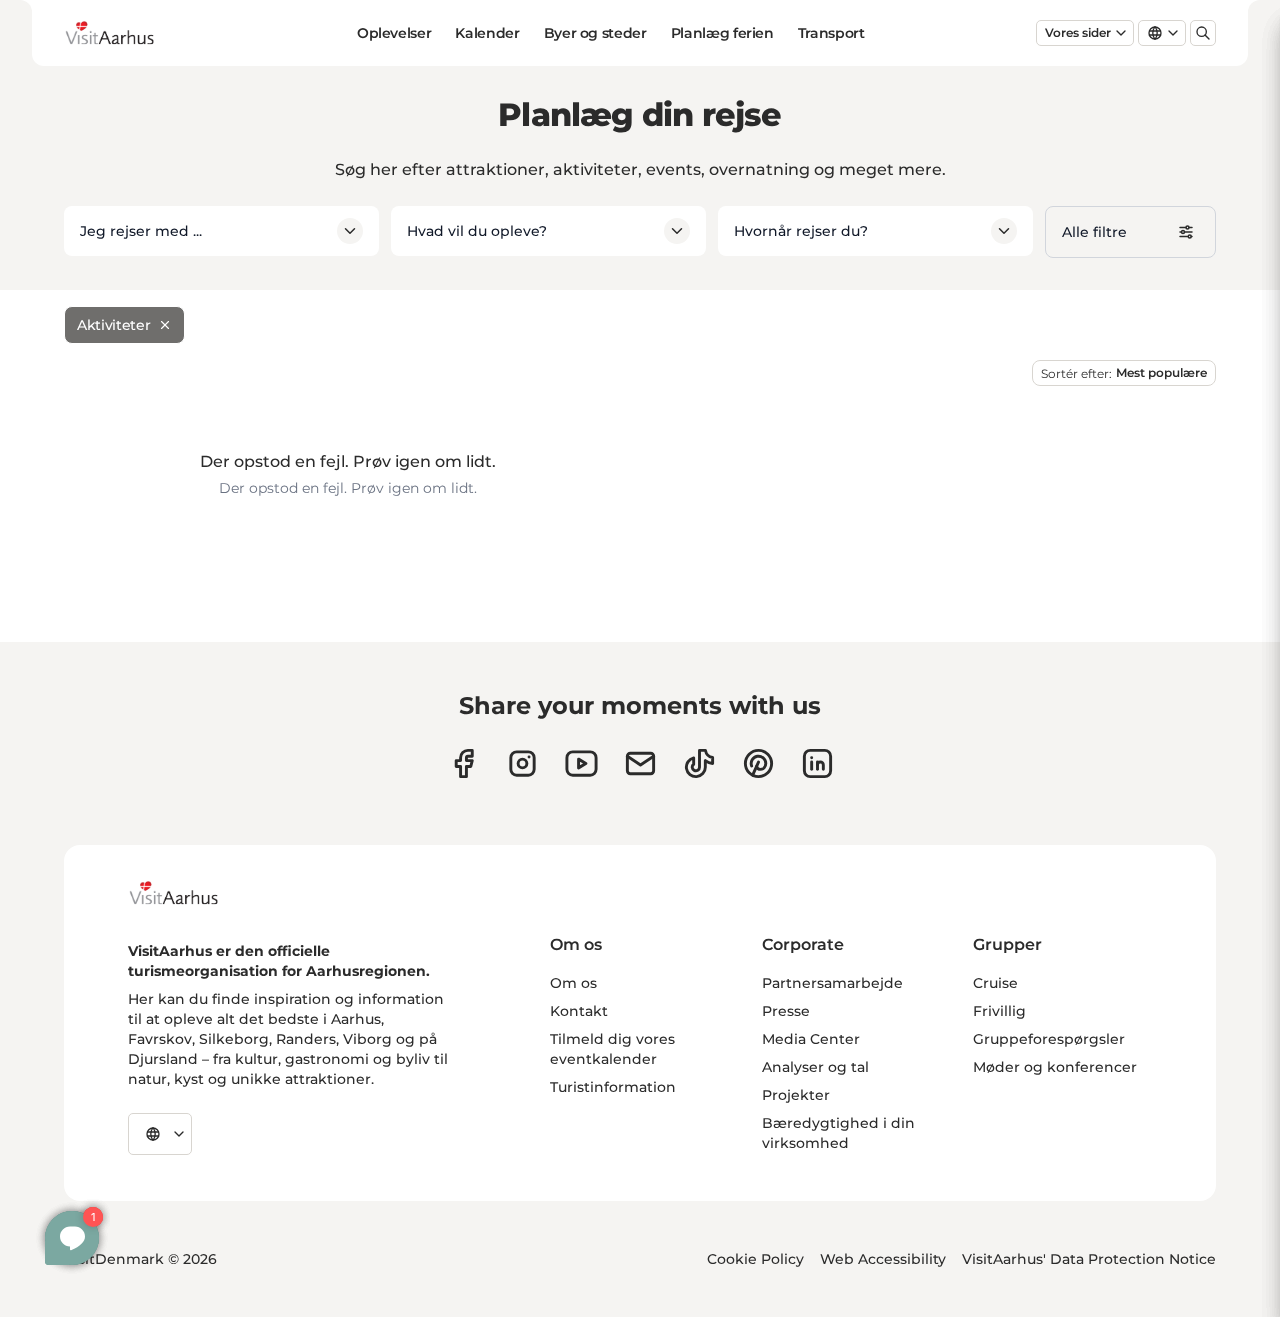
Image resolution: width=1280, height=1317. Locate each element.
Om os (573, 983)
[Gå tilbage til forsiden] (125, 33)
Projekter (796, 1095)
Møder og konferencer (1055, 1067)
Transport (831, 33)
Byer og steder (595, 33)
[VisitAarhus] (189, 893)
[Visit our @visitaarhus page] (699, 763)
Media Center (811, 1039)
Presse (786, 1011)
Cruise (995, 983)
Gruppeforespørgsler (1049, 1039)
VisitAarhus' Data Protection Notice (1089, 1259)
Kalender (487, 33)
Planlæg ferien (722, 33)
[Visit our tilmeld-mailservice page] (640, 763)
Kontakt (579, 1011)
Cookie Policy (755, 1259)
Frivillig (999, 1011)
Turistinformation (613, 1087)
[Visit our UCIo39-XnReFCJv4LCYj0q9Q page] (581, 763)
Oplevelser (394, 33)
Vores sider (1078, 32)
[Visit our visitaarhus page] (463, 763)
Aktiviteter (113, 325)
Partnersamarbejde (832, 983)
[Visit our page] (522, 763)
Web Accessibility (883, 1259)
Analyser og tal (815, 1067)
